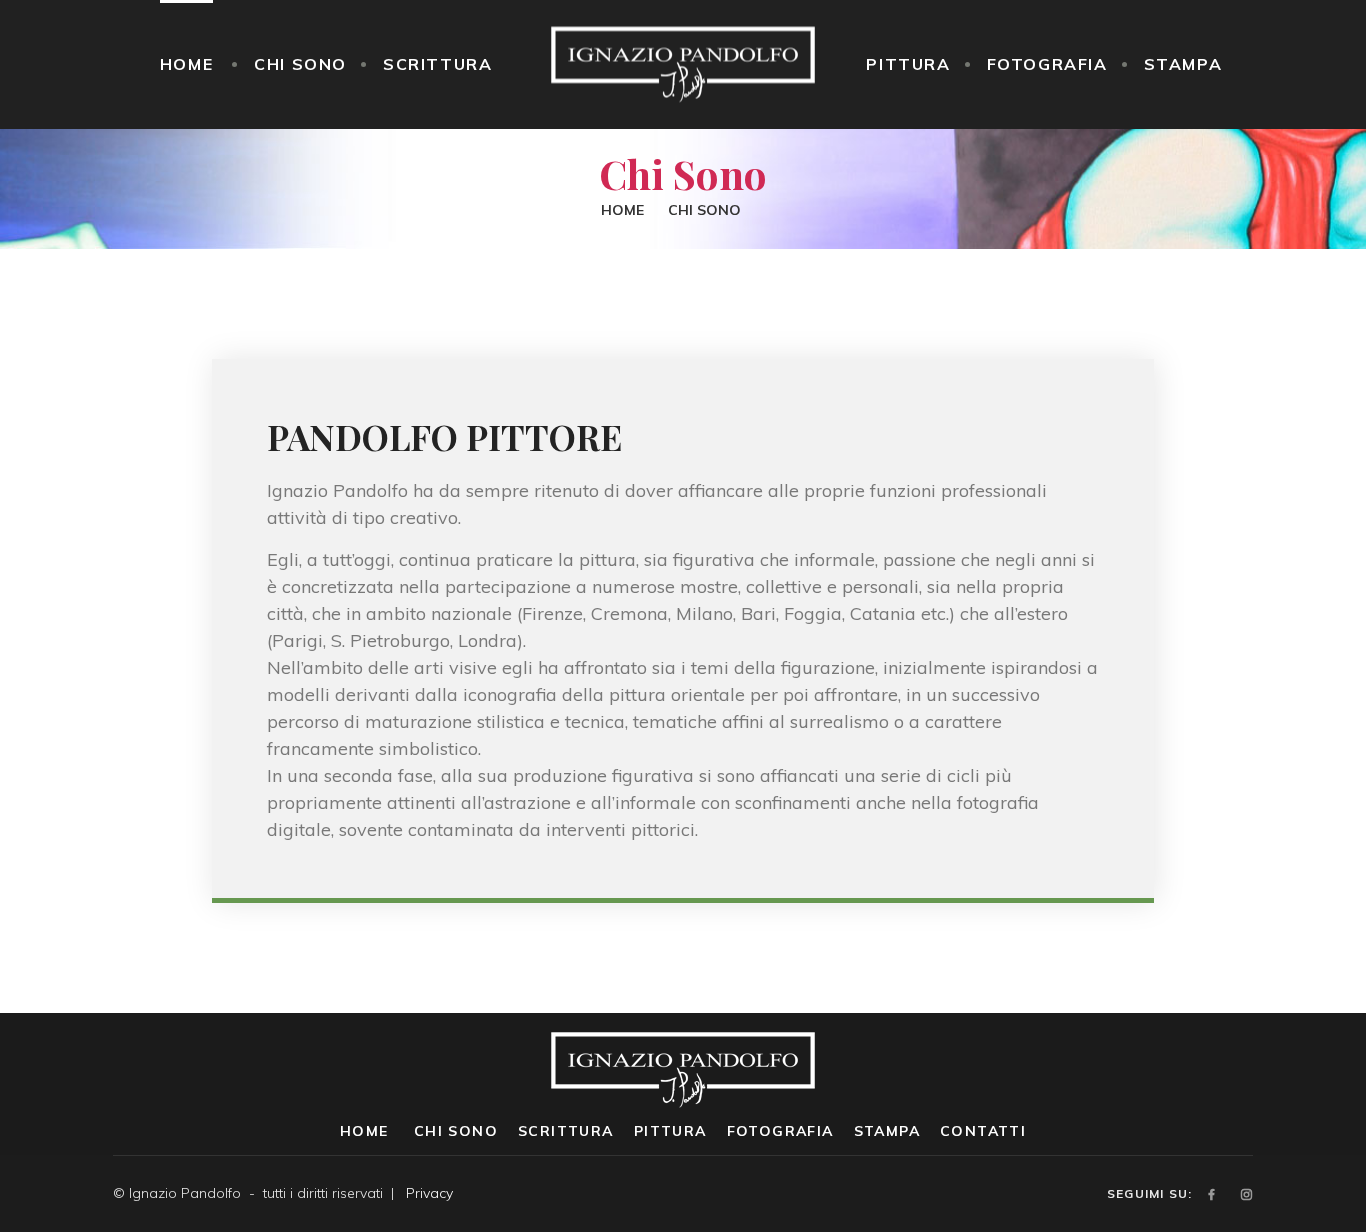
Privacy (429, 1193)
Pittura (908, 64)
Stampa (1183, 64)
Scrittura (437, 64)
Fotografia (1047, 64)
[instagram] (1247, 1194)
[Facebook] (1212, 1194)
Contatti (983, 1131)
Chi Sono (300, 64)
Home (186, 64)
